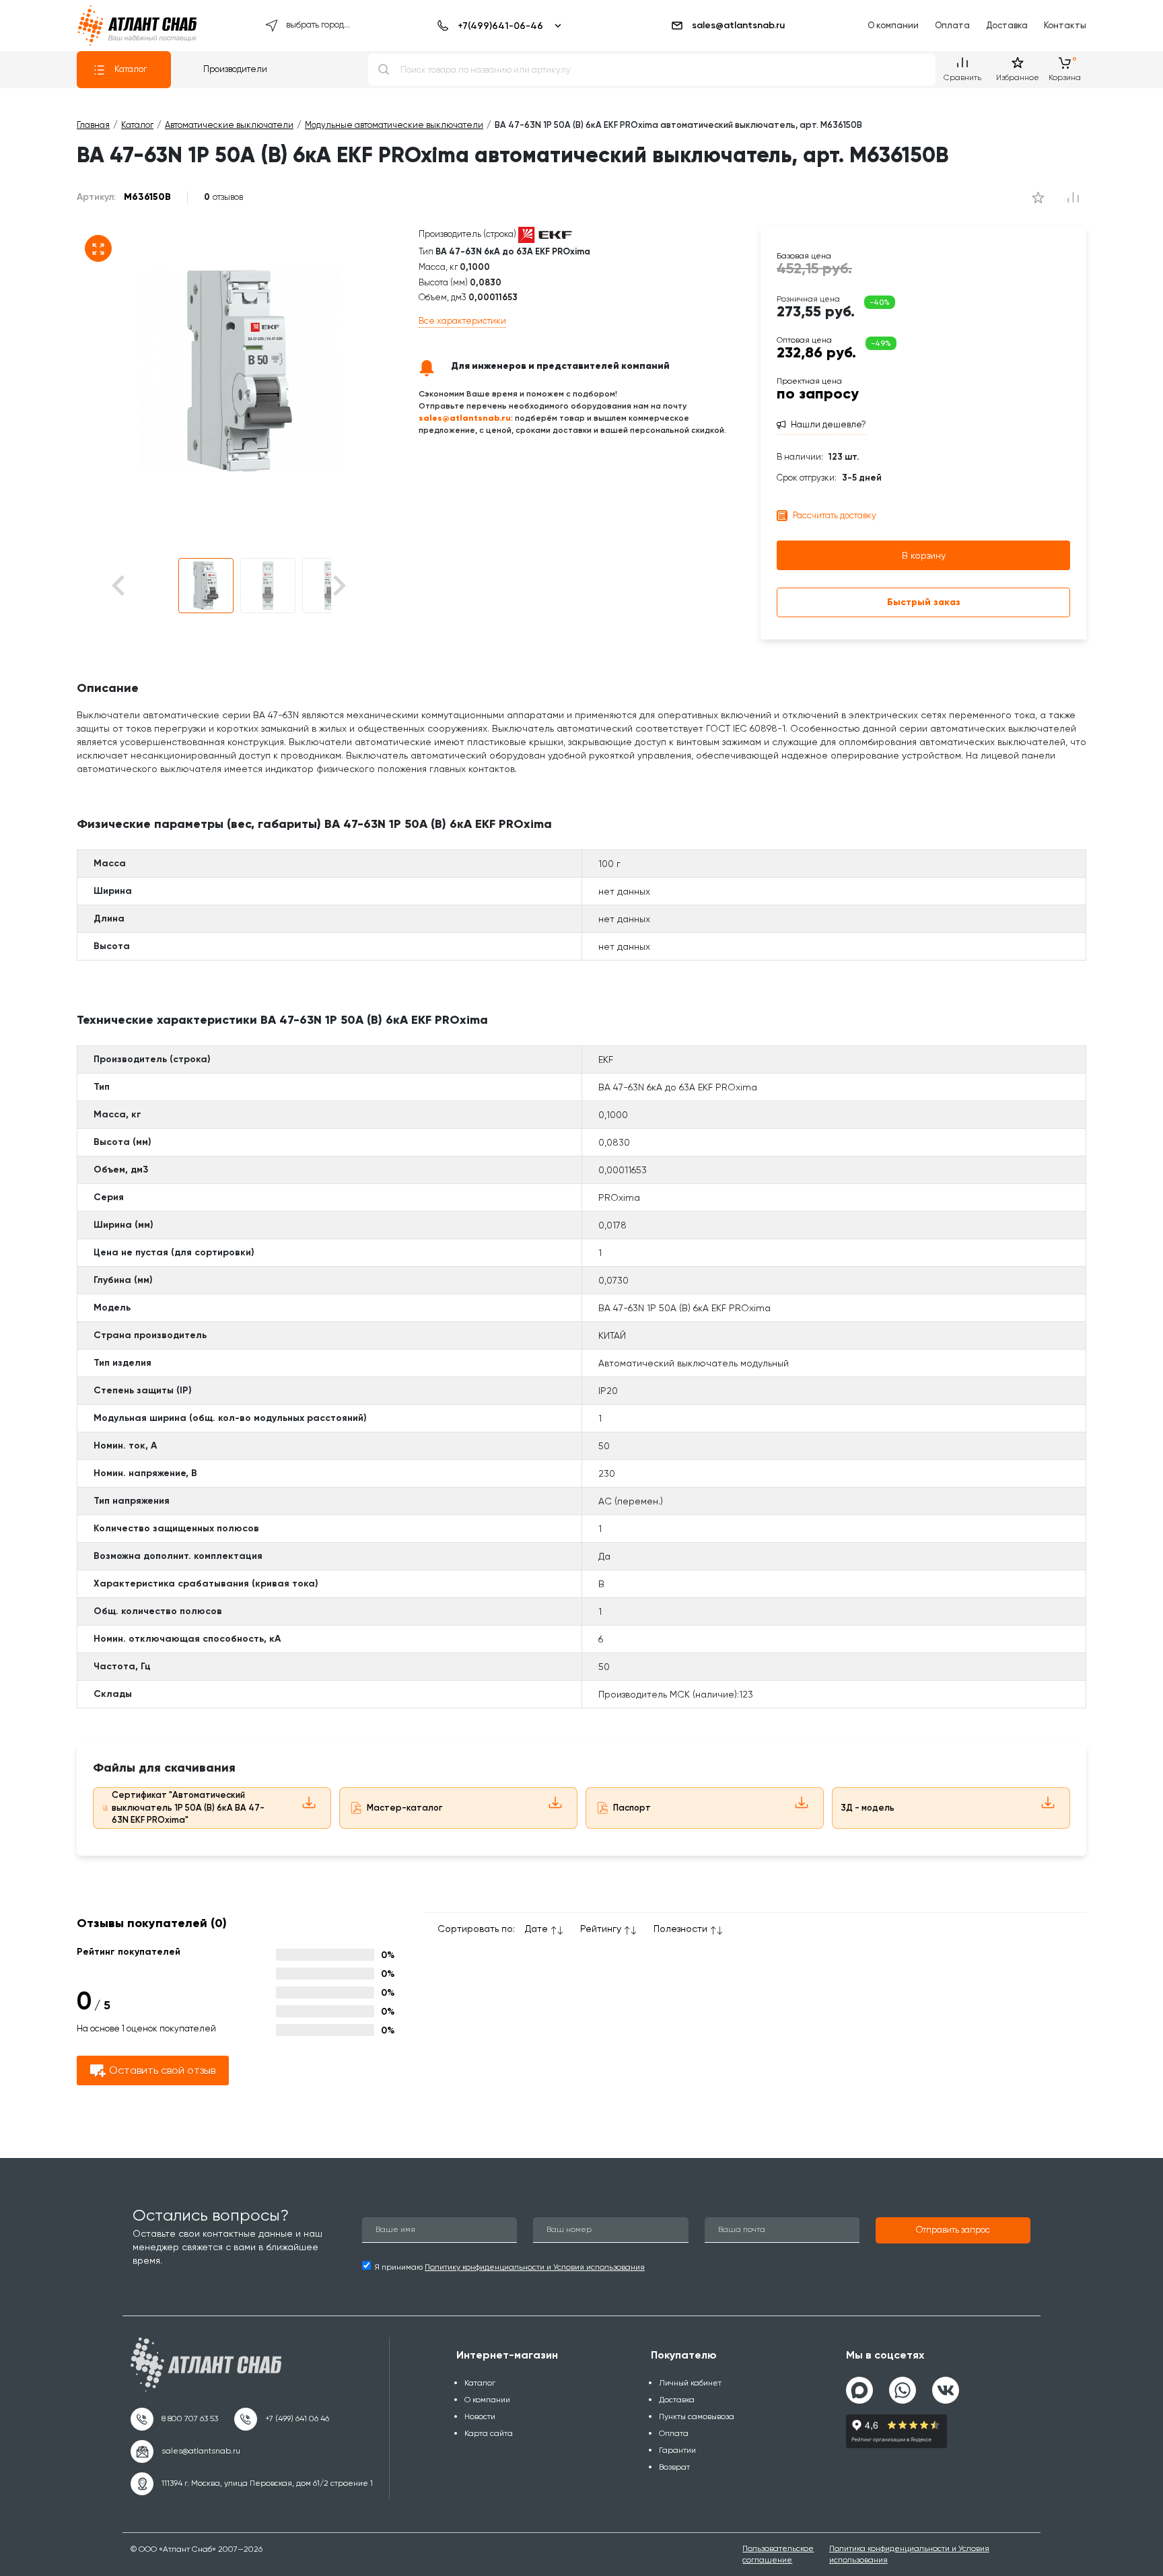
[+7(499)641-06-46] (497, 26)
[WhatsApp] (903, 2385)
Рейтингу (601, 1928)
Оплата (952, 25)
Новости (480, 2416)
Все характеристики (462, 321)
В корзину (924, 555)
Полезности (680, 1928)
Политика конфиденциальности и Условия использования (909, 2554)
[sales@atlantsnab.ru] (185, 2451)
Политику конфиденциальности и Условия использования (535, 2267)
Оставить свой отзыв (162, 2070)
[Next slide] (338, 586)
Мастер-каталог (404, 1808)
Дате (536, 1928)
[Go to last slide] (142, 586)
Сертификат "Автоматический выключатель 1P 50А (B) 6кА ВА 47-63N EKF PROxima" (188, 1807)
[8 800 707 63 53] (174, 2419)
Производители (235, 69)
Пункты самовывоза (697, 2416)
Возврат (674, 2467)
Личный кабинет (690, 2383)
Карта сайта (489, 2433)
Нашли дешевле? (829, 424)
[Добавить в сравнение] (1038, 197)
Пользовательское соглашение (778, 2554)
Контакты (1065, 25)
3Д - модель (868, 1808)
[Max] (859, 2390)
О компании (893, 25)
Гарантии (677, 2450)
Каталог (131, 69)
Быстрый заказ (924, 602)
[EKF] (545, 235)
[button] (206, 586)
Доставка (1007, 25)
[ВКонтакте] (946, 2385)
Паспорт (632, 1808)
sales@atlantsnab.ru (738, 25)
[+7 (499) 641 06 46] (282, 2419)
